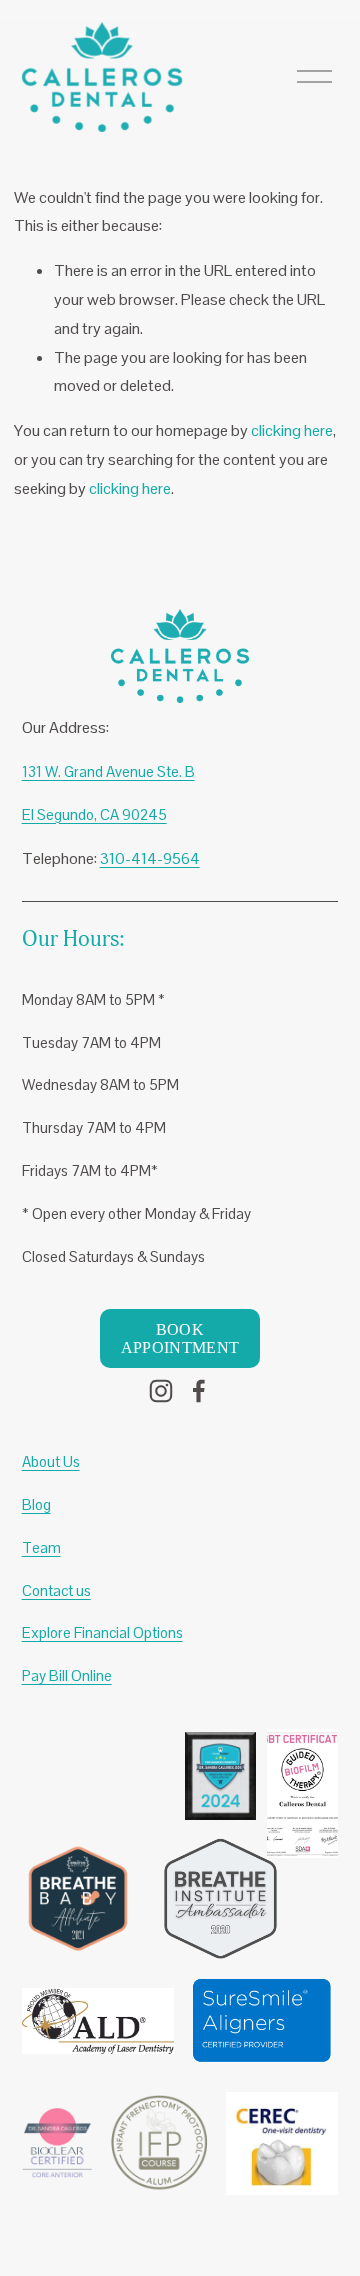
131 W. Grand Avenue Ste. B (108, 771)
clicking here (292, 430)
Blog (36, 1504)
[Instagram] (161, 1391)
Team (41, 1547)
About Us (51, 1461)
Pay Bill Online (67, 1675)
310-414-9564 (150, 858)
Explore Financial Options (102, 1632)
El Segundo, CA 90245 (94, 814)
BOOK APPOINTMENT (180, 1338)
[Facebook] (199, 1391)
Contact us (56, 1590)
